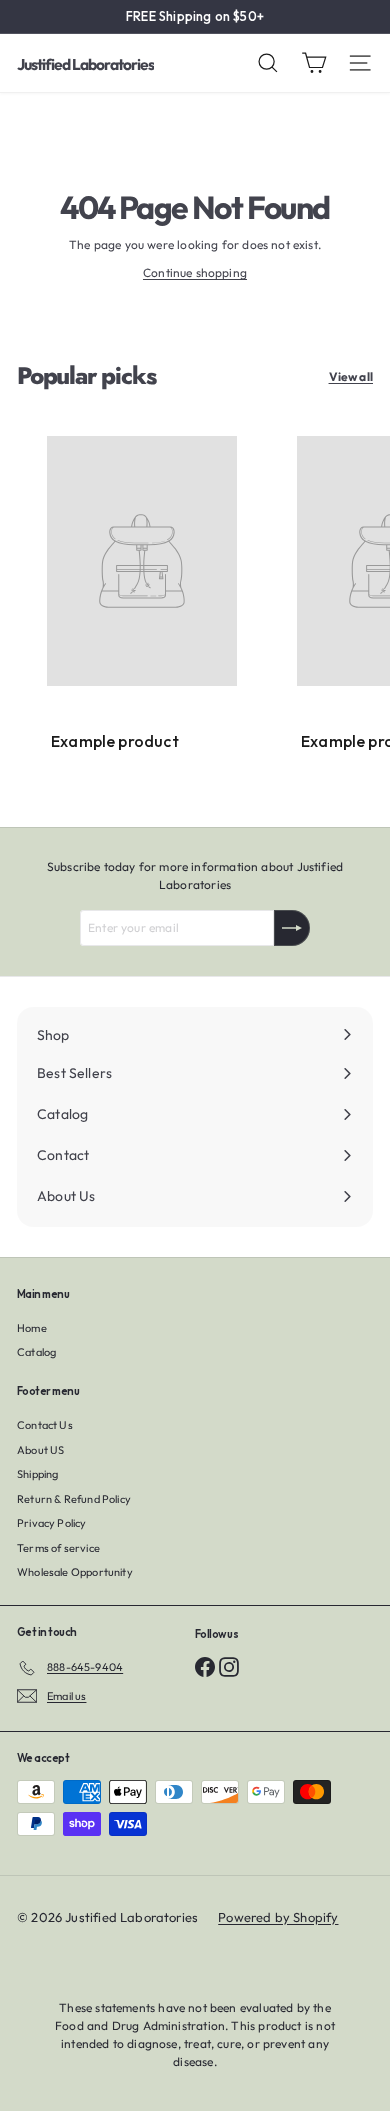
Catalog (36, 1352)
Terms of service (58, 1548)
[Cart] (314, 63)
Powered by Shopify (278, 1917)
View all (351, 376)
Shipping (37, 1474)
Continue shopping (195, 272)
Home (32, 1328)
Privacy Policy (52, 1523)
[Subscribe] (292, 928)
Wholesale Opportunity (75, 1572)
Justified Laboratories (85, 64)
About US (40, 1450)
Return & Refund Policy (74, 1499)
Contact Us (45, 1425)
